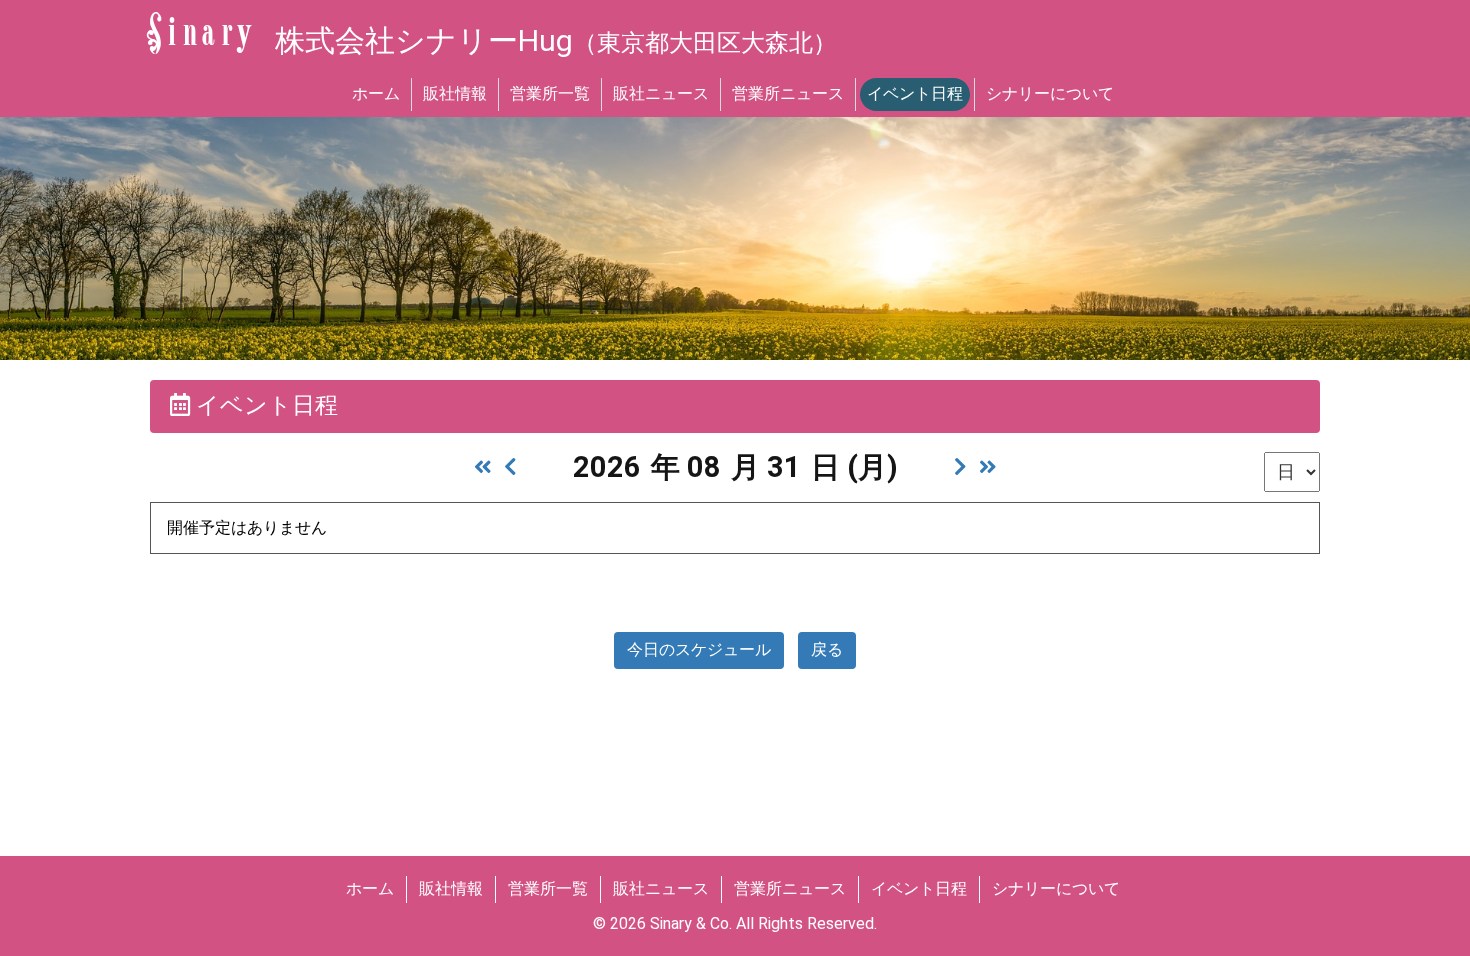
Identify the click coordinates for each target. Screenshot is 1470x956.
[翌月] (988, 467)
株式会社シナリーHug (556, 40)
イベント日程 (915, 93)
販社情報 (455, 93)
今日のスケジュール (699, 649)
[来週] (960, 467)
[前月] (483, 467)
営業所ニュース (788, 93)
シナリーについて (1050, 93)
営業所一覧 (550, 93)
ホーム (376, 93)
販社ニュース (661, 93)
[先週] (510, 467)
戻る (827, 649)
